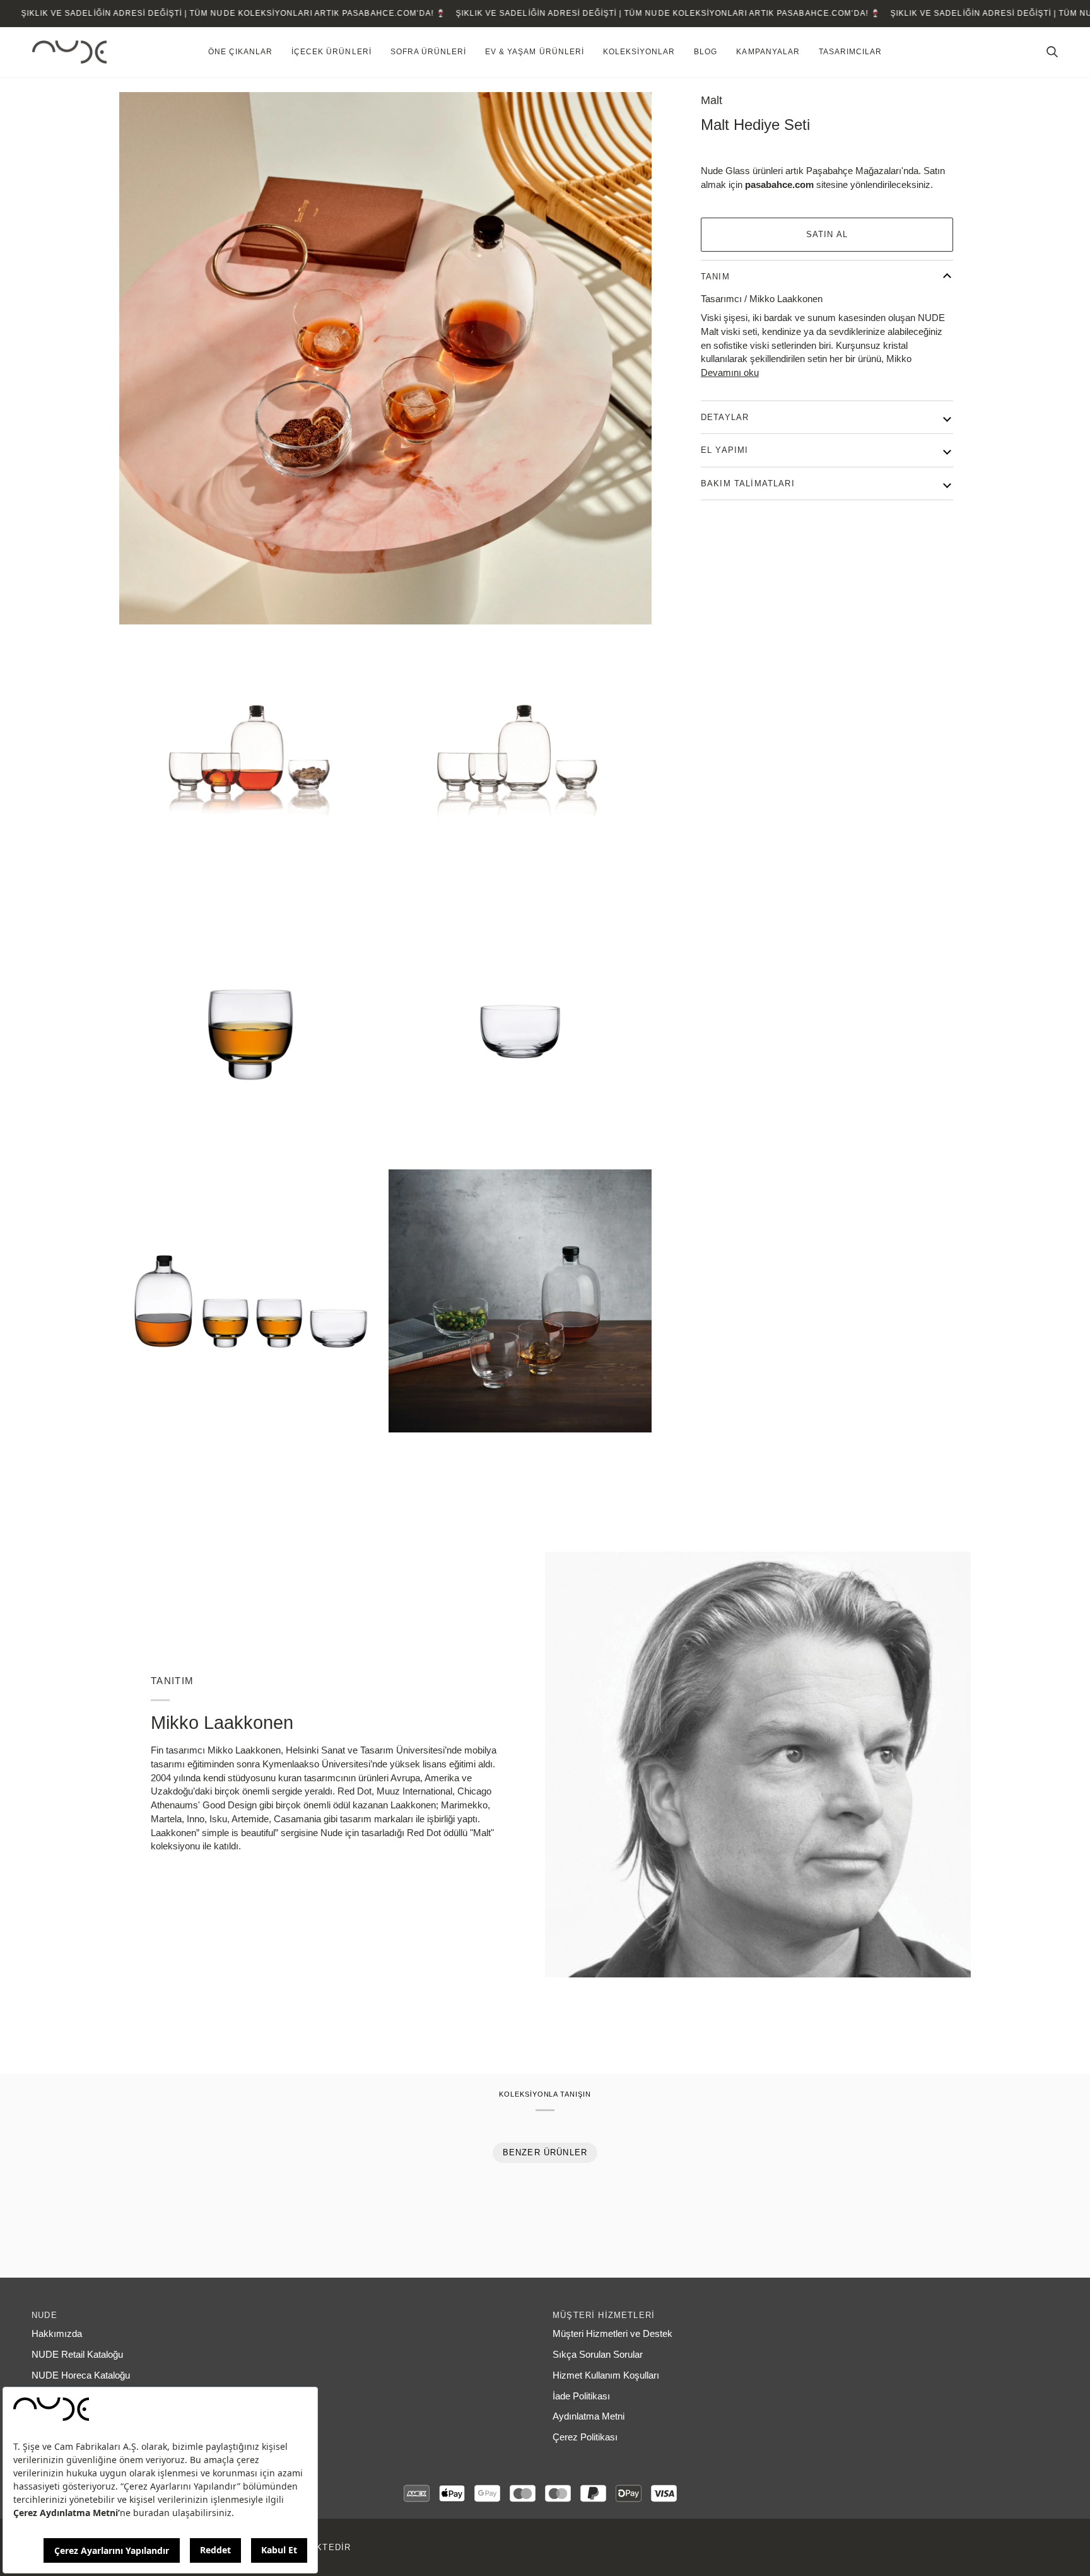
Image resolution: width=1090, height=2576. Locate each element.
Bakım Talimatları (748, 483)
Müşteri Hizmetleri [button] (604, 2315)
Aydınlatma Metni (589, 2416)
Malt (712, 100)
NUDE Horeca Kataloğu (81, 2375)
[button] (240, 52)
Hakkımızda (57, 2334)
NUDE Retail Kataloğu (77, 2355)
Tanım (715, 277)
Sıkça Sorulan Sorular (598, 2355)
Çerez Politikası (585, 2437)
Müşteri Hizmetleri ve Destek (612, 2334)
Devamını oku (730, 373)
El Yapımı (725, 450)
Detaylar (725, 417)
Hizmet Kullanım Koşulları (606, 2375)
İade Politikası (581, 2396)
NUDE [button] (44, 2315)
